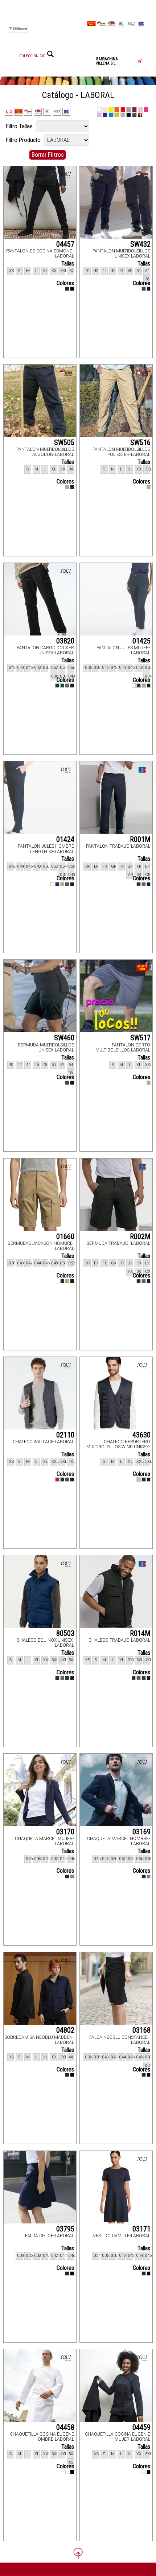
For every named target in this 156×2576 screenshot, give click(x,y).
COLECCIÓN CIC (32, 56)
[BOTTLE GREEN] (67, 1678)
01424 (65, 839)
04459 (141, 2427)
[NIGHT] (67, 289)
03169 (141, 1832)
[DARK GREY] (67, 686)
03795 (65, 2229)
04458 (65, 2427)
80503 (65, 1633)
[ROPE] (139, 1480)
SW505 (64, 443)
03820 (65, 641)
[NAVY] (144, 289)
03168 (141, 2030)
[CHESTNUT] (144, 686)
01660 (65, 1236)
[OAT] (67, 487)
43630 (141, 1435)
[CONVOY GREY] (144, 884)
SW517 (140, 1038)
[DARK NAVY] (72, 487)
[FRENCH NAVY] (139, 686)
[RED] (57, 1480)
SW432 (140, 244)
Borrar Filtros (48, 155)
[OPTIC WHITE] (67, 2472)
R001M (140, 839)
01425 (141, 641)
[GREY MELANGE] (72, 1877)
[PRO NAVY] (57, 686)
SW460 (64, 1038)
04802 (65, 2030)
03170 (65, 1832)
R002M (140, 1236)
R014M (140, 1633)
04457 (65, 244)
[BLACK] (149, 289)
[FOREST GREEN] (62, 686)
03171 (141, 2229)
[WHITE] (134, 686)
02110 (65, 1435)
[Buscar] (50, 54)
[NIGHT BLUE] (67, 1877)
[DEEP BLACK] (72, 289)
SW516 (140, 443)
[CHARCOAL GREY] (67, 884)
